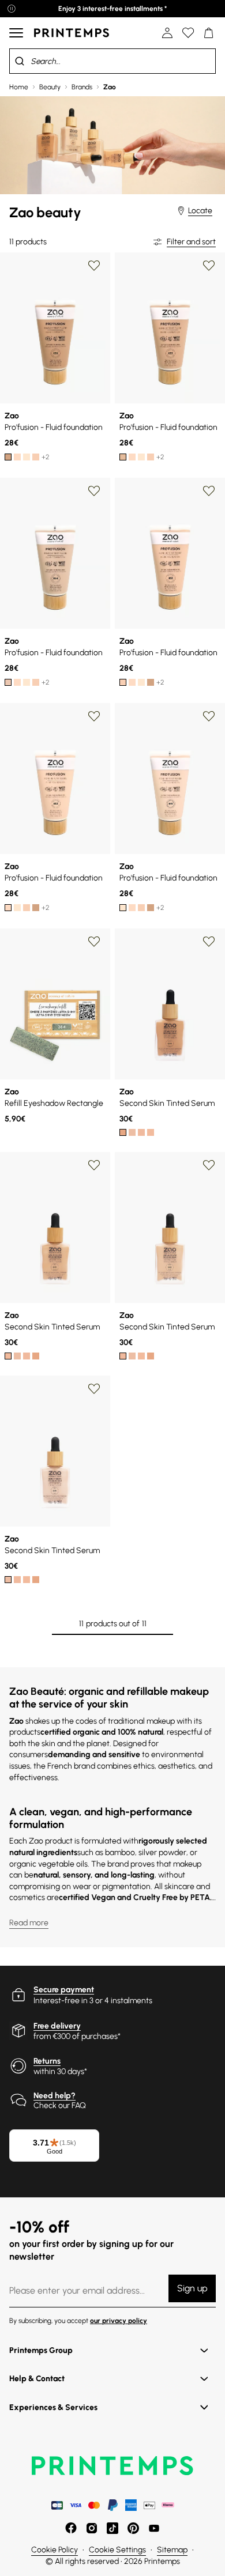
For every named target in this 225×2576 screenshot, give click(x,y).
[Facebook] (71, 2528)
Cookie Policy (55, 2550)
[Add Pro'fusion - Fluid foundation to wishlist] (94, 266)
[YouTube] (154, 2528)
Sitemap (172, 2550)
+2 (46, 457)
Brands (82, 87)
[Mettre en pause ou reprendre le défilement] (12, 9)
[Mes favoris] (188, 33)
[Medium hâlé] (123, 457)
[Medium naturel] (8, 682)
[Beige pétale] (36, 457)
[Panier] (209, 33)
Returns (47, 2061)
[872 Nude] (141, 1132)
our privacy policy (119, 2321)
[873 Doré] (151, 1132)
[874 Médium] (123, 1132)
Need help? (55, 2096)
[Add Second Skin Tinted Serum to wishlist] (209, 942)
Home (19, 87)
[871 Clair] (132, 1132)
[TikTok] (112, 2528)
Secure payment (64, 1990)
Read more (29, 1923)
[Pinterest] (133, 2528)
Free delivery (57, 2026)
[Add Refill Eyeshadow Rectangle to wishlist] (94, 942)
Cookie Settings (117, 2550)
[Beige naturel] (17, 457)
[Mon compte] (167, 33)
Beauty (50, 87)
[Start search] (20, 61)
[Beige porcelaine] (27, 457)
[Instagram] (92, 2528)
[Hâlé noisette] (8, 457)
